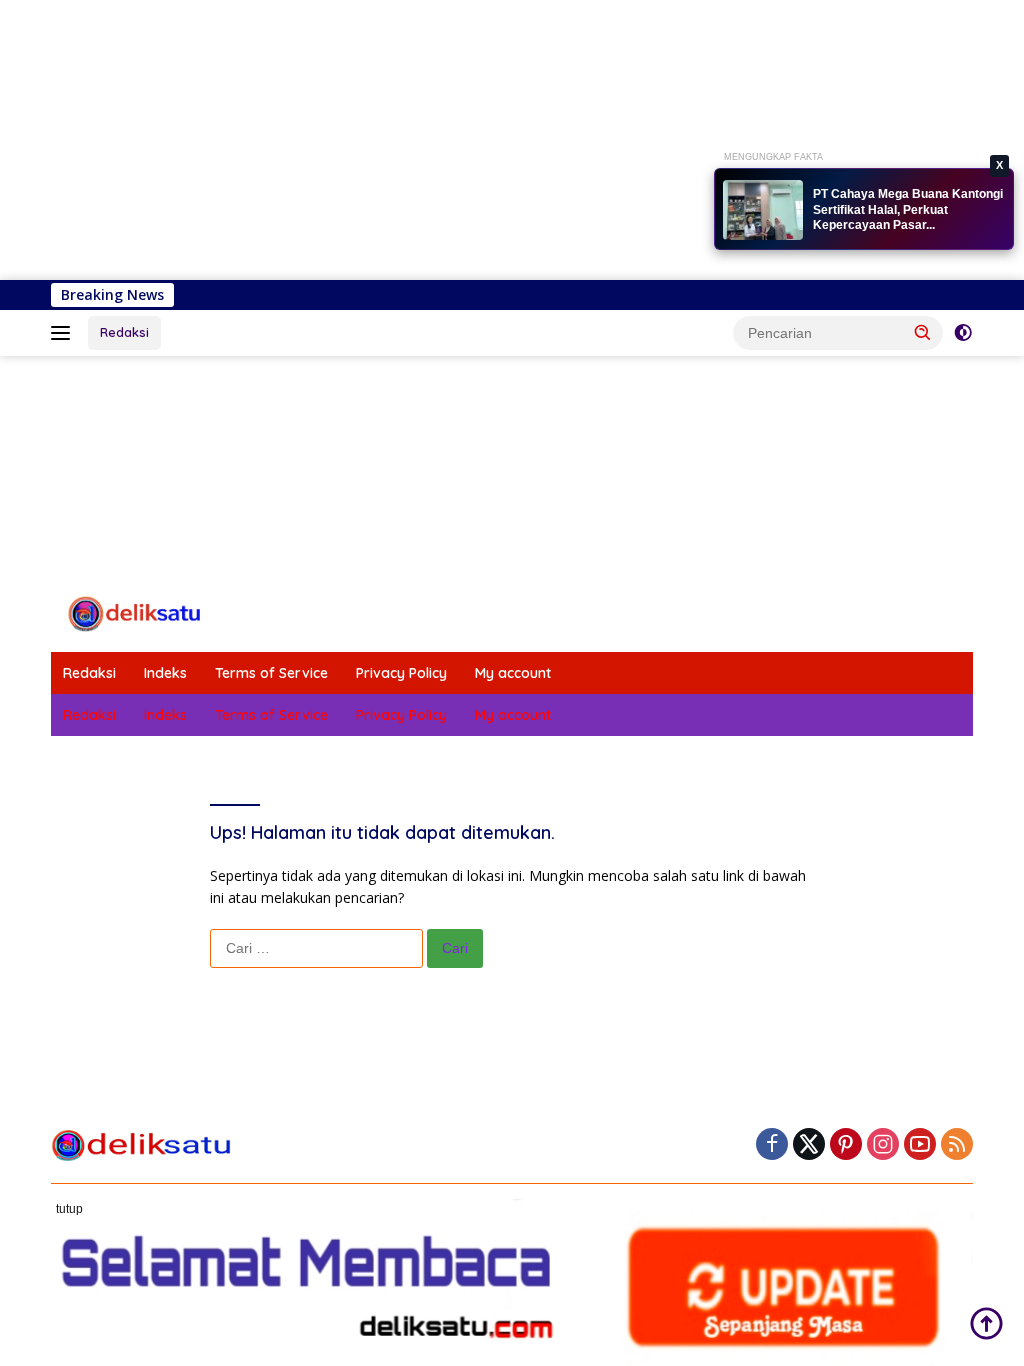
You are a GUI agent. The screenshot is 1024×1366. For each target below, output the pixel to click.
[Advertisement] (512, 140)
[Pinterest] (846, 1145)
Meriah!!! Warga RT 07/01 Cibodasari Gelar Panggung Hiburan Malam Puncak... (891, 210)
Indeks (165, 673)
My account (513, 673)
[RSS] (957, 1145)
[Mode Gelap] (963, 333)
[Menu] (64, 333)
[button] (923, 332)
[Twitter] (809, 1145)
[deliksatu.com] (136, 612)
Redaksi (124, 332)
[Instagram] (883, 1145)
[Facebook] (772, 1145)
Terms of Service (271, 673)
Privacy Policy (401, 673)
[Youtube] (920, 1145)
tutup (69, 1209)
